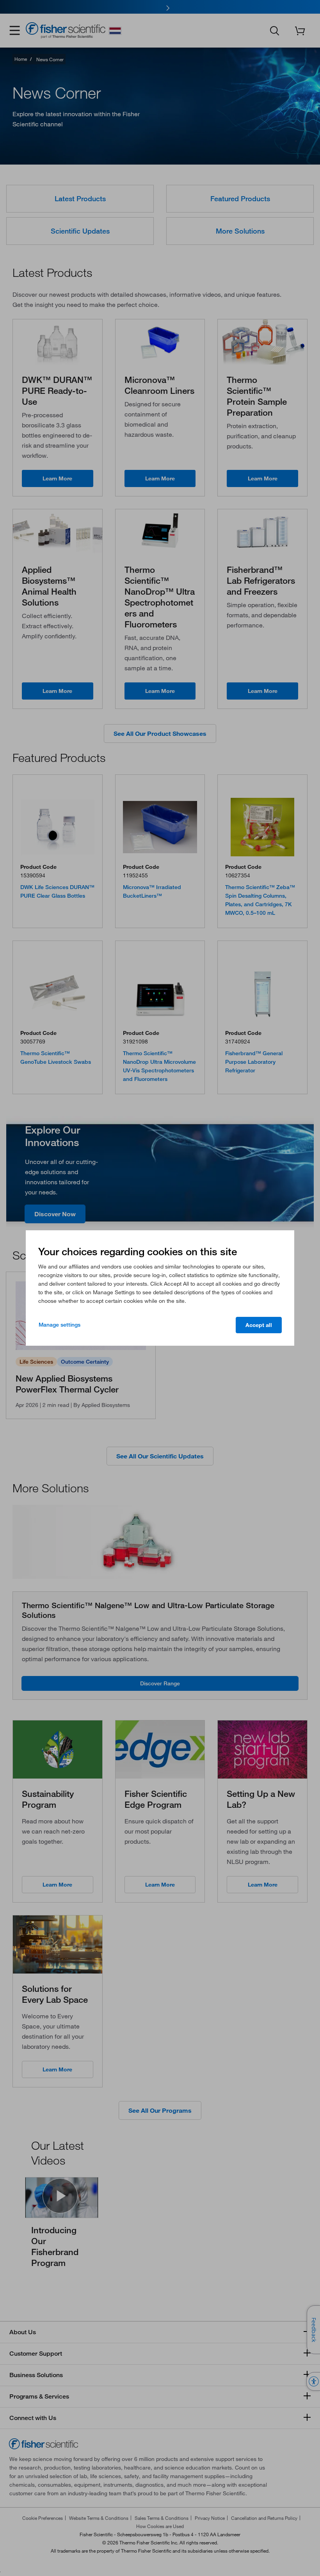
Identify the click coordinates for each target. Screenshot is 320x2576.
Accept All (259, 1325)
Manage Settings (60, 1325)
